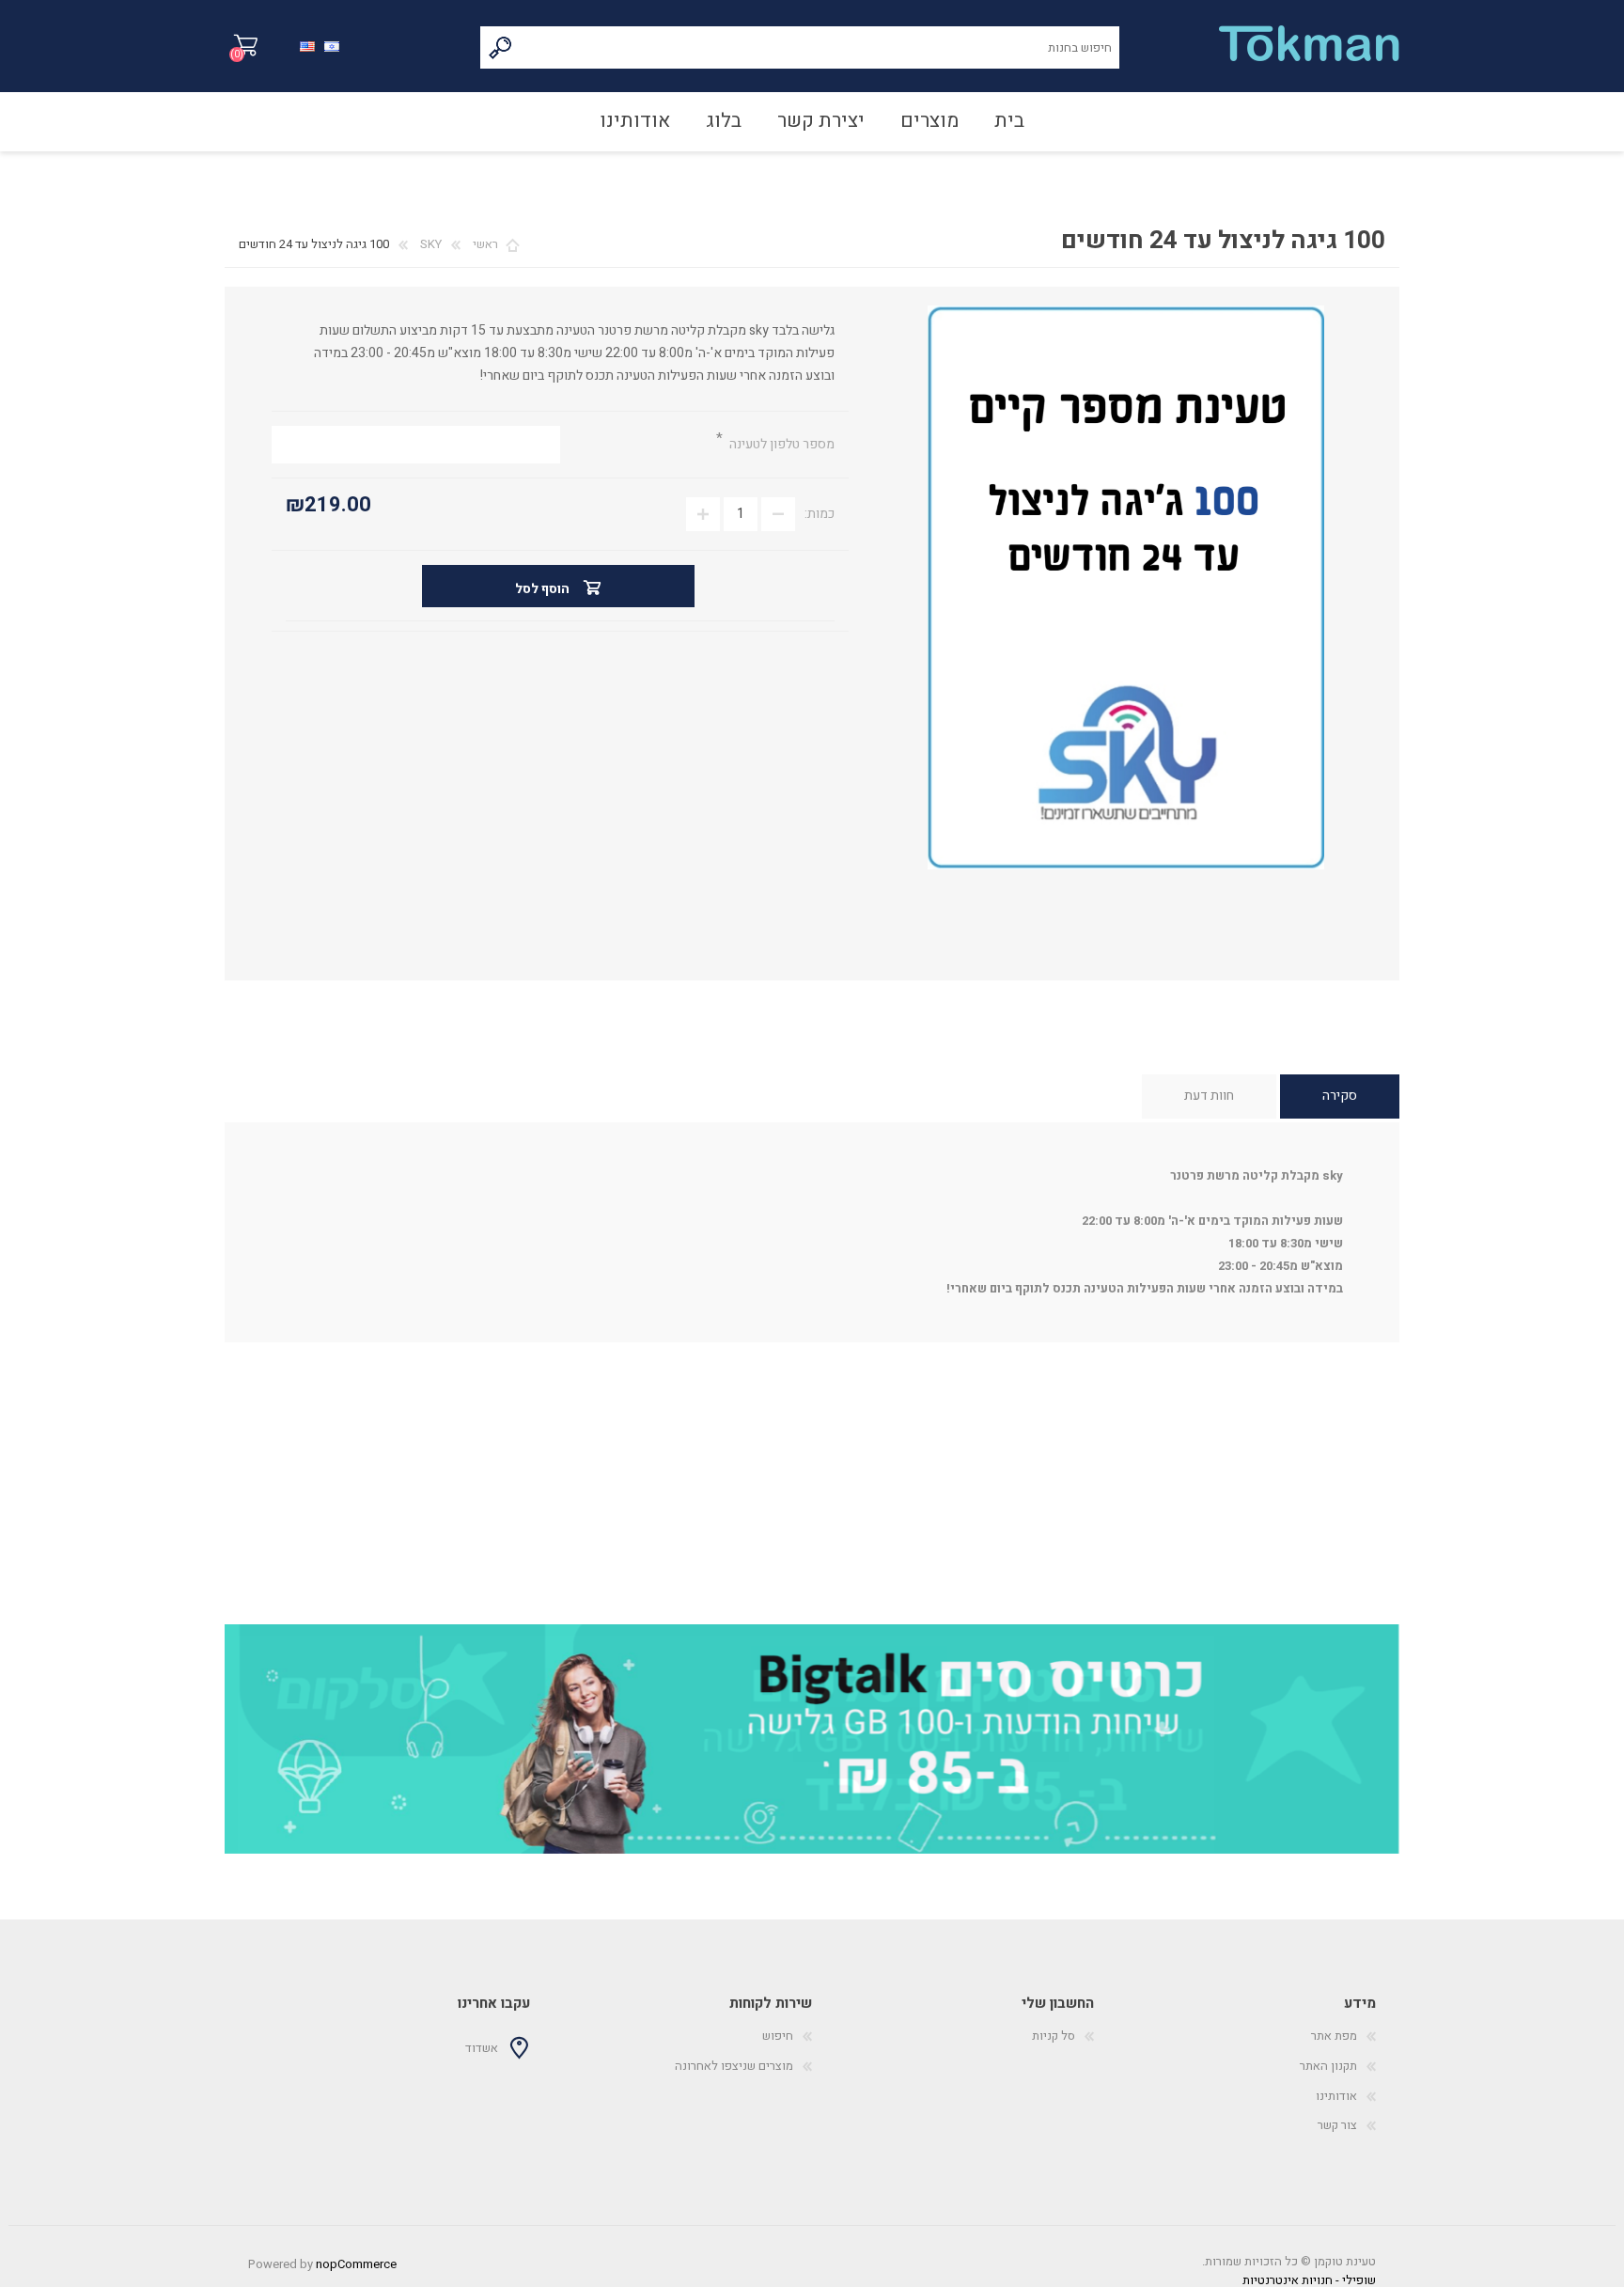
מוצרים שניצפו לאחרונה (734, 2066)
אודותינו (1336, 2096)
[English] (307, 45)
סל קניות (246, 46)
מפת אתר (1334, 2036)
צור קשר (1337, 2125)
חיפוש (501, 47)
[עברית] (332, 45)
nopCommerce (356, 2264)
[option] (812, 1739)
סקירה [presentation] (1340, 1096)
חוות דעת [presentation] (1209, 1096)
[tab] (1340, 1097)
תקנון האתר (1328, 2066)
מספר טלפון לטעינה (781, 444)
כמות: (820, 514)
